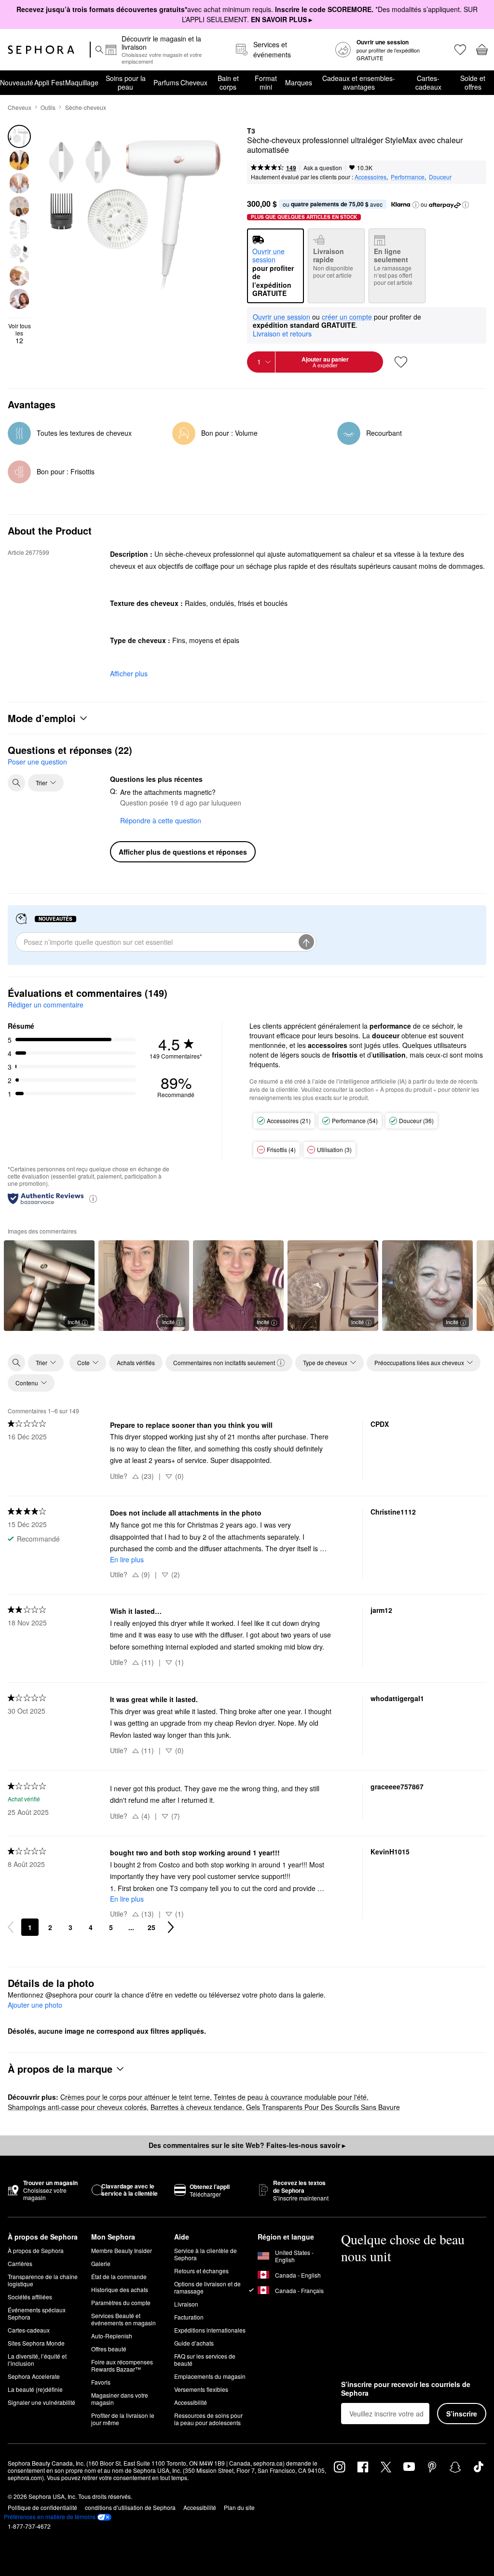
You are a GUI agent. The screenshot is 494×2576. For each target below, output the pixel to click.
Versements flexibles (201, 2389)
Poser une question (37, 762)
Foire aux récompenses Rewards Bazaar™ (122, 2365)
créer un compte (347, 317)
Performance (408, 177)
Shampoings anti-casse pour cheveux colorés (77, 2107)
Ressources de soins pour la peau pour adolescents (208, 2419)
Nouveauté (17, 82)
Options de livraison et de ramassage (207, 2287)
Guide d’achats (194, 2343)
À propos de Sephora (36, 2250)
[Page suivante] (171, 1927)
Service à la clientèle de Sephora (206, 2254)
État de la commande (119, 2276)
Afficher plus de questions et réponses (183, 852)
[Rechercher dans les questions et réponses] (16, 783)
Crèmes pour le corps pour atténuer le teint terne (135, 2097)
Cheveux (194, 82)
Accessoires (370, 177)
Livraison (186, 2304)
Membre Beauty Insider (122, 2250)
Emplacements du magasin (210, 2376)
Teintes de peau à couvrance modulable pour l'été (290, 2097)
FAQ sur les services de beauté (205, 2360)
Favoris (101, 2382)
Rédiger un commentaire (46, 1005)
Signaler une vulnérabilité (41, 2402)
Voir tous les (20, 333)
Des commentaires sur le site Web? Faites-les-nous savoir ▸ (247, 2145)
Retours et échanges (201, 2271)
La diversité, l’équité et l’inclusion (37, 2360)
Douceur (440, 177)
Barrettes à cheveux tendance (196, 2107)
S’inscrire (462, 2414)
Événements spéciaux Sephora (37, 2313)
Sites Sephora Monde (36, 2343)
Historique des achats (120, 2289)
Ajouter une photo (35, 2005)
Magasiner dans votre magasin (120, 2399)
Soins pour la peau (126, 82)
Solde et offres (473, 82)
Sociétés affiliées (30, 2297)
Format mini (266, 82)
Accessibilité (191, 2402)
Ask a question (323, 168)
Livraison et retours (282, 334)
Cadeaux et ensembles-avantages (359, 82)
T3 (251, 131)
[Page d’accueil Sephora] (41, 50)
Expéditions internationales (210, 2330)
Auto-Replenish (112, 2336)
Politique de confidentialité (42, 2507)
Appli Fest (49, 82)
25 (151, 1927)
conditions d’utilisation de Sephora (130, 2507)
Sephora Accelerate (34, 2376)
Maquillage (82, 82)
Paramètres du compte (121, 2302)
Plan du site (239, 2507)
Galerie (101, 2263)
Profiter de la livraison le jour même (123, 2419)
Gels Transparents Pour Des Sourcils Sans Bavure (323, 2107)
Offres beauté (109, 2349)
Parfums (166, 82)
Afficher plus (129, 673)
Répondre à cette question (161, 820)
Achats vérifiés (136, 1362)
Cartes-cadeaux (428, 82)
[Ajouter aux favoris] (401, 362)
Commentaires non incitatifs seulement (224, 1362)
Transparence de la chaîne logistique (43, 2280)
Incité (74, 1322)
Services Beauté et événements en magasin (123, 2319)
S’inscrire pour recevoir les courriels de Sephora (406, 2389)
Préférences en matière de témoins (50, 2517)
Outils (48, 107)
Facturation (189, 2317)
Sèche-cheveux (86, 107)
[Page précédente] (11, 1927)
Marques (299, 82)
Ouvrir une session (281, 317)
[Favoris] (460, 50)
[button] (416, 205)
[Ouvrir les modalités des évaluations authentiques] (93, 1198)
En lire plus (127, 1559)
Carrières (20, 2263)
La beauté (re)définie (35, 2389)
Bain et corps (228, 82)
